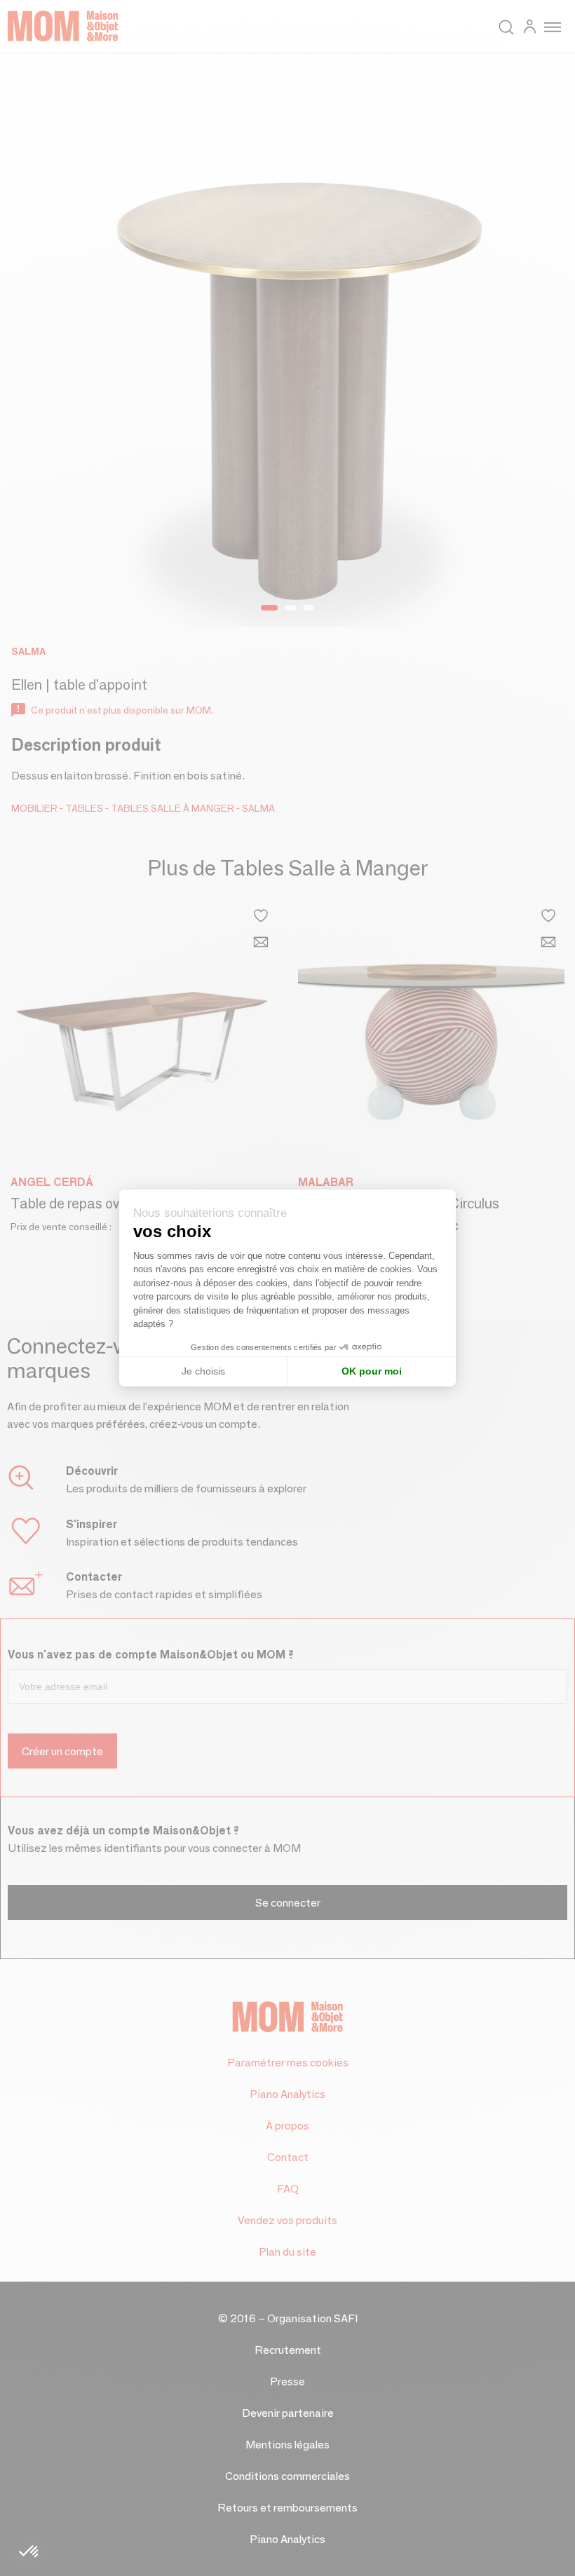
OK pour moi (372, 1371)
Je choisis (203, 1371)
